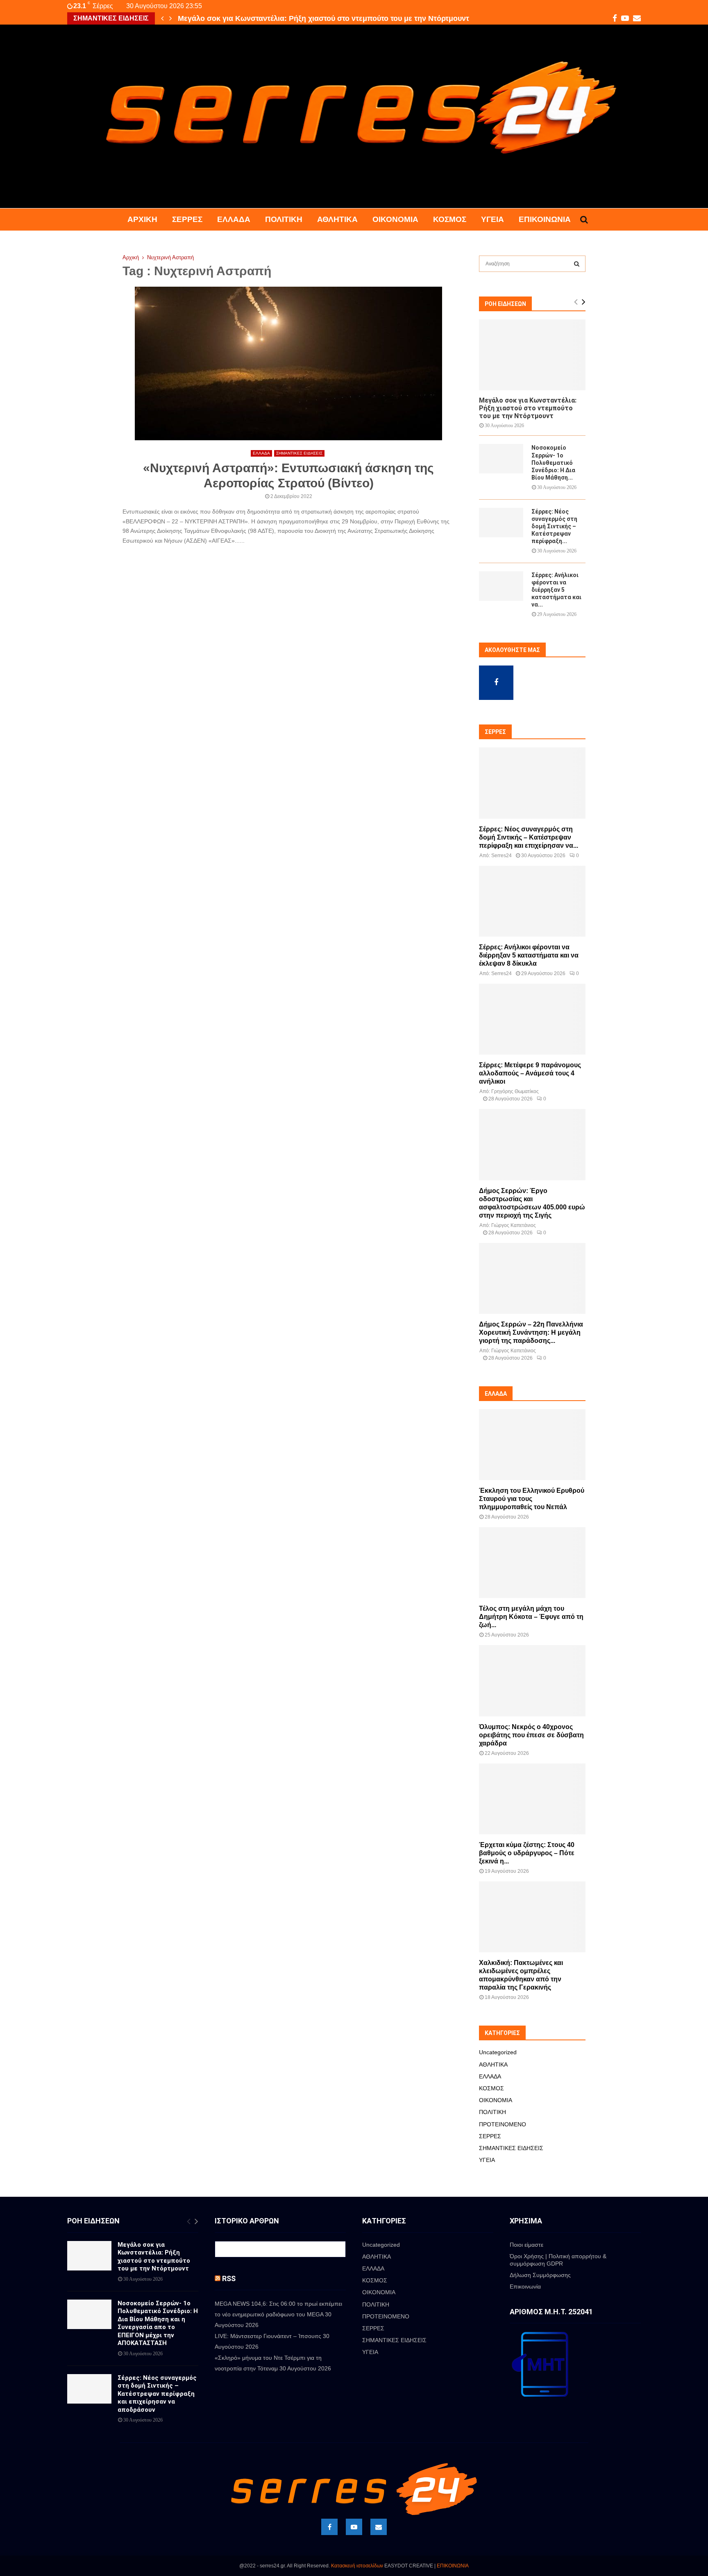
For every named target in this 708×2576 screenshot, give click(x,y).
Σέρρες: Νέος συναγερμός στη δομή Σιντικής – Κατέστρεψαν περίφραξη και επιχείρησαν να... (529, 837)
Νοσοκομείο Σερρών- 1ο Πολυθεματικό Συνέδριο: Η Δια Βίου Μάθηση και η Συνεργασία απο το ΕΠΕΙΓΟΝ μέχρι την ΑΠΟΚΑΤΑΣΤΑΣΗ (158, 2323)
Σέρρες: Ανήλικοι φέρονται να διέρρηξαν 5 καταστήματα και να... (556, 590)
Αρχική (142, 219)
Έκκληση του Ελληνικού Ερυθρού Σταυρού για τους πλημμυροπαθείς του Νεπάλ (532, 1499)
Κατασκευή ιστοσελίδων (357, 2566)
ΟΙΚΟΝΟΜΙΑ (395, 219)
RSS (229, 2278)
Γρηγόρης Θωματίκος (515, 1091)
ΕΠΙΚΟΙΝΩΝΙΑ (453, 2566)
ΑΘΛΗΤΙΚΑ (337, 219)
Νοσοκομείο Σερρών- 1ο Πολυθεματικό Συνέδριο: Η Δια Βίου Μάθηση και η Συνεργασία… (333, 18)
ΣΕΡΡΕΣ (187, 219)
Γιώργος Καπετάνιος (514, 1225)
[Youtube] (354, 2527)
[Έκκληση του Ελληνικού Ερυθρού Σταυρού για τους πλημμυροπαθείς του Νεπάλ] (532, 1445)
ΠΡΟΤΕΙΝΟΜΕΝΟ (503, 2124)
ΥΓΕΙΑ (492, 219)
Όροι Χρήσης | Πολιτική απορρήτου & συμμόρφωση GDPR (558, 2260)
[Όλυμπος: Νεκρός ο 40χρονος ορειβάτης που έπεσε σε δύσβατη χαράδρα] (532, 1681)
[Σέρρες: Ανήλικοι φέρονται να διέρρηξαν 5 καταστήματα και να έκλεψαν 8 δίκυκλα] (501, 586)
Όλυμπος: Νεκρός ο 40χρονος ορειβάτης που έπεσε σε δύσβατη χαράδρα (531, 1735)
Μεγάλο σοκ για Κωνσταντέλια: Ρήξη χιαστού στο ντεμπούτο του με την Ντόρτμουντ (528, 408)
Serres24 (501, 856)
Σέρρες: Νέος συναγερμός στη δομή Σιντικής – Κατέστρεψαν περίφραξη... (554, 526)
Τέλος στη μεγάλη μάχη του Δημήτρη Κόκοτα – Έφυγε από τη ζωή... (531, 1617)
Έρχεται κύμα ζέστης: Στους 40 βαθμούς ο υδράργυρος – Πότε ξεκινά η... (527, 1853)
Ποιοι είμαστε (526, 2245)
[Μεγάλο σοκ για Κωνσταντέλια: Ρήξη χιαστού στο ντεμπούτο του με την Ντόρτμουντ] (532, 355)
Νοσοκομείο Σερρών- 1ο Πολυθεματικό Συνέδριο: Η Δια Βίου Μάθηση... (553, 462)
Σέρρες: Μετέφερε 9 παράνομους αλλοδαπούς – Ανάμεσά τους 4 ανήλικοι (530, 1073)
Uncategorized (498, 2052)
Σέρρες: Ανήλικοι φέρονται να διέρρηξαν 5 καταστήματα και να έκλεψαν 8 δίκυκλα (529, 955)
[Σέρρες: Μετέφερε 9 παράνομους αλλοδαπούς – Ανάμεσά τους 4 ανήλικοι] (532, 1019)
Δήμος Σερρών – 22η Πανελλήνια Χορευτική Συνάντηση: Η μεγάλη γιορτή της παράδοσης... (531, 1332)
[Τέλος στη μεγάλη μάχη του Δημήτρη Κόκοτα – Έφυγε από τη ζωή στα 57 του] (532, 1563)
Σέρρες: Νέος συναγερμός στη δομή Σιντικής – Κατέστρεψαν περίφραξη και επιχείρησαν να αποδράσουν (157, 2394)
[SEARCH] (577, 264)
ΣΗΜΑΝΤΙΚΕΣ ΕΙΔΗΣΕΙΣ (299, 453)
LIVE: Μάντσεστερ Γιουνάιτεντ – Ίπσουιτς (268, 2336)
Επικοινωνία (545, 219)
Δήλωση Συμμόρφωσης (540, 2275)
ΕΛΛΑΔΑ (234, 219)
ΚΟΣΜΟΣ (450, 219)
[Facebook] (329, 2527)
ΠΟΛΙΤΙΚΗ (284, 219)
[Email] (379, 2527)
